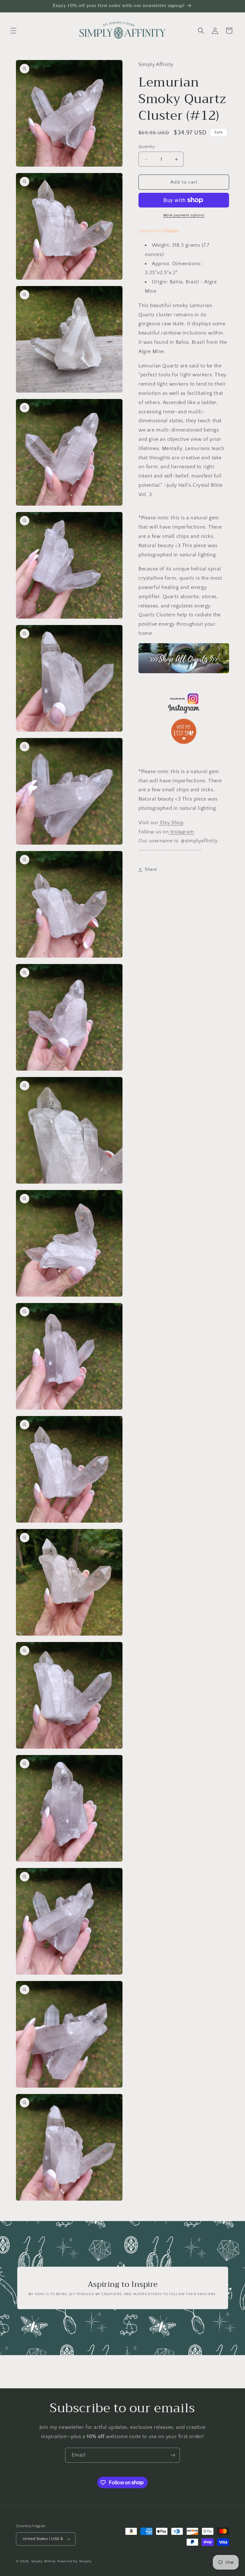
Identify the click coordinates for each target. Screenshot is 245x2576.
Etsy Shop (171, 823)
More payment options (184, 215)
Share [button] (151, 870)
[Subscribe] (173, 2455)
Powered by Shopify (74, 2561)
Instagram (181, 832)
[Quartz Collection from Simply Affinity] (184, 658)
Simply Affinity (44, 2561)
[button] (13, 31)
